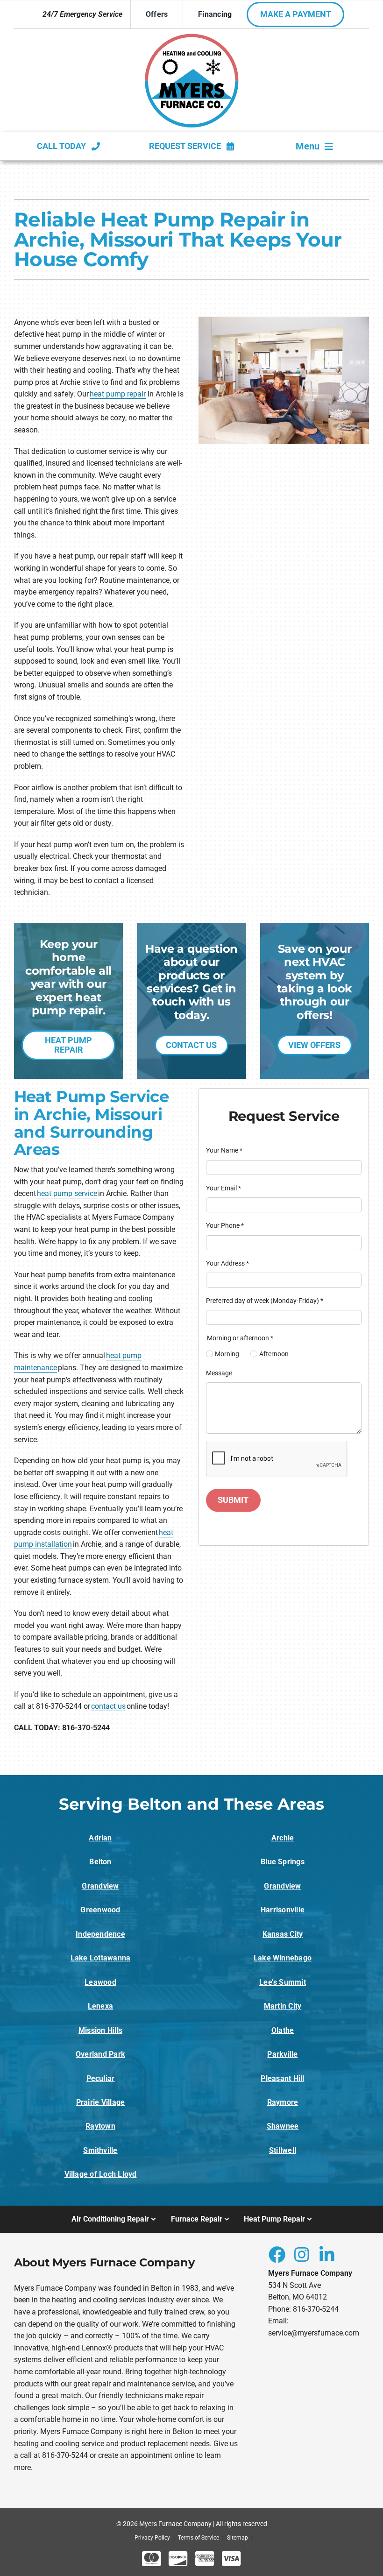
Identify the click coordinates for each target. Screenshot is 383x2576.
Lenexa (100, 2006)
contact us (108, 1706)
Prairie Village (101, 2102)
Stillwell (283, 2150)
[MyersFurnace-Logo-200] (192, 37)
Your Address (227, 1263)
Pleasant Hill (282, 2078)
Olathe (283, 2030)
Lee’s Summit (283, 1982)
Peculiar (101, 2078)
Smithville (100, 2150)
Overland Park (100, 2054)
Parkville (282, 2054)
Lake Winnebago (283, 1958)
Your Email (223, 1188)
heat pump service (67, 1193)
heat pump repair (118, 394)
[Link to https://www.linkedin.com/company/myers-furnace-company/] (327, 2254)
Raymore (283, 2102)
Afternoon (274, 1354)
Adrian (100, 1838)
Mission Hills (100, 2030)
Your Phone (225, 1225)
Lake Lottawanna (101, 1958)
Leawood (100, 1982)
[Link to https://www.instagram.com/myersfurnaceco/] (302, 2254)
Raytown (100, 2126)
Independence (100, 1934)
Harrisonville (283, 1910)
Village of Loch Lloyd (101, 2174)
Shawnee (283, 2126)
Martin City (283, 2006)
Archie (283, 1838)
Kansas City (283, 1934)
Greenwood (100, 1910)
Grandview (100, 1886)
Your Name (224, 1150)
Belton (100, 1862)
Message (219, 1373)
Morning (227, 1354)
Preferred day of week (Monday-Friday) (265, 1301)
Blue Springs (283, 1862)
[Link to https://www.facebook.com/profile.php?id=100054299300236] (277, 2254)
